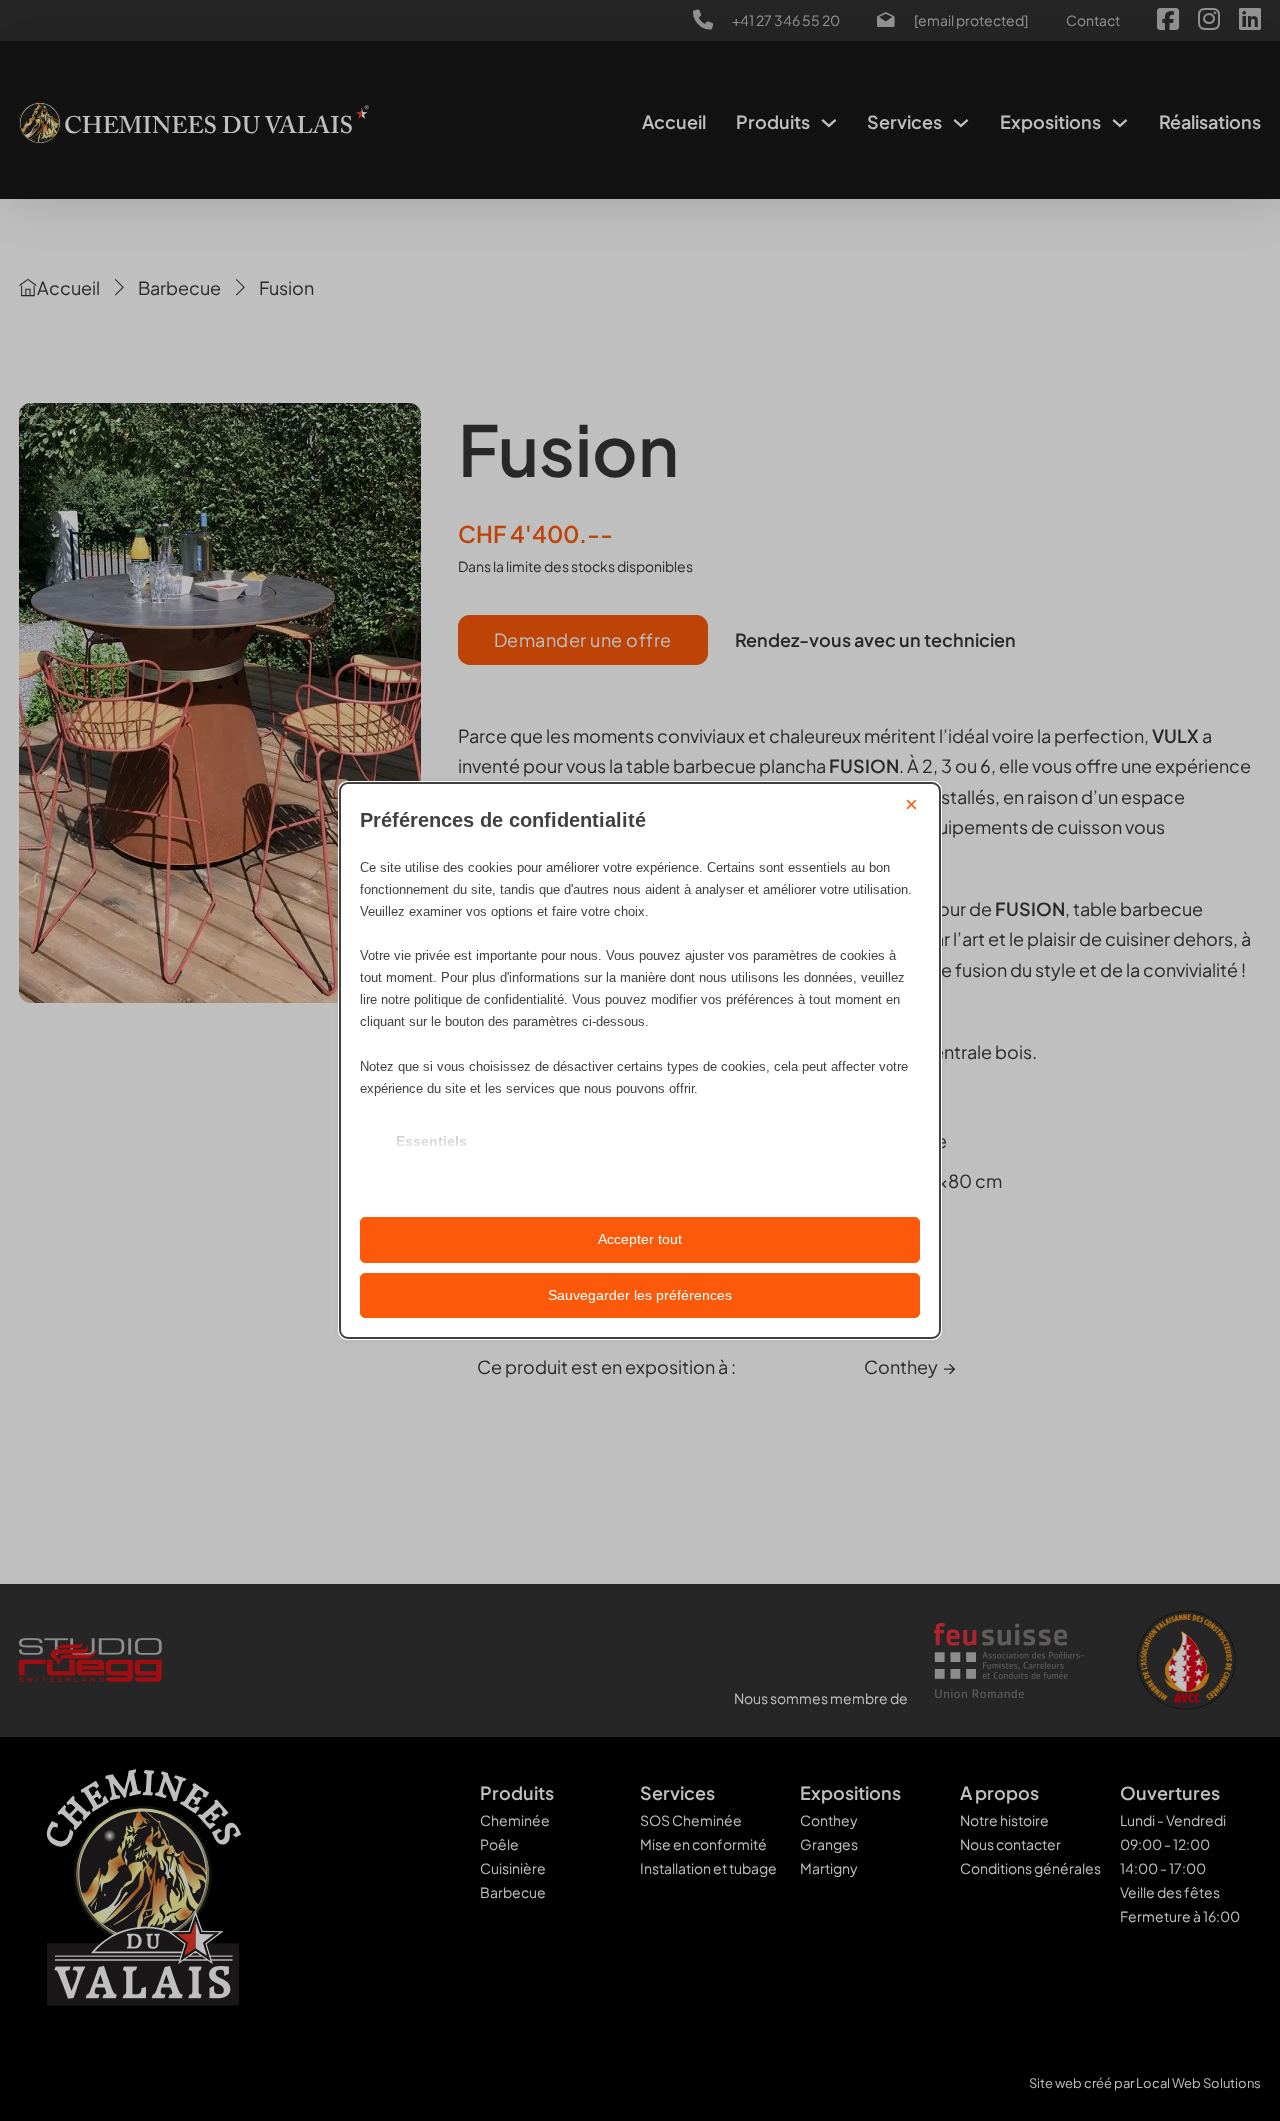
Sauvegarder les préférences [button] (640, 1295)
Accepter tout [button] (640, 1239)
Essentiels (431, 1141)
